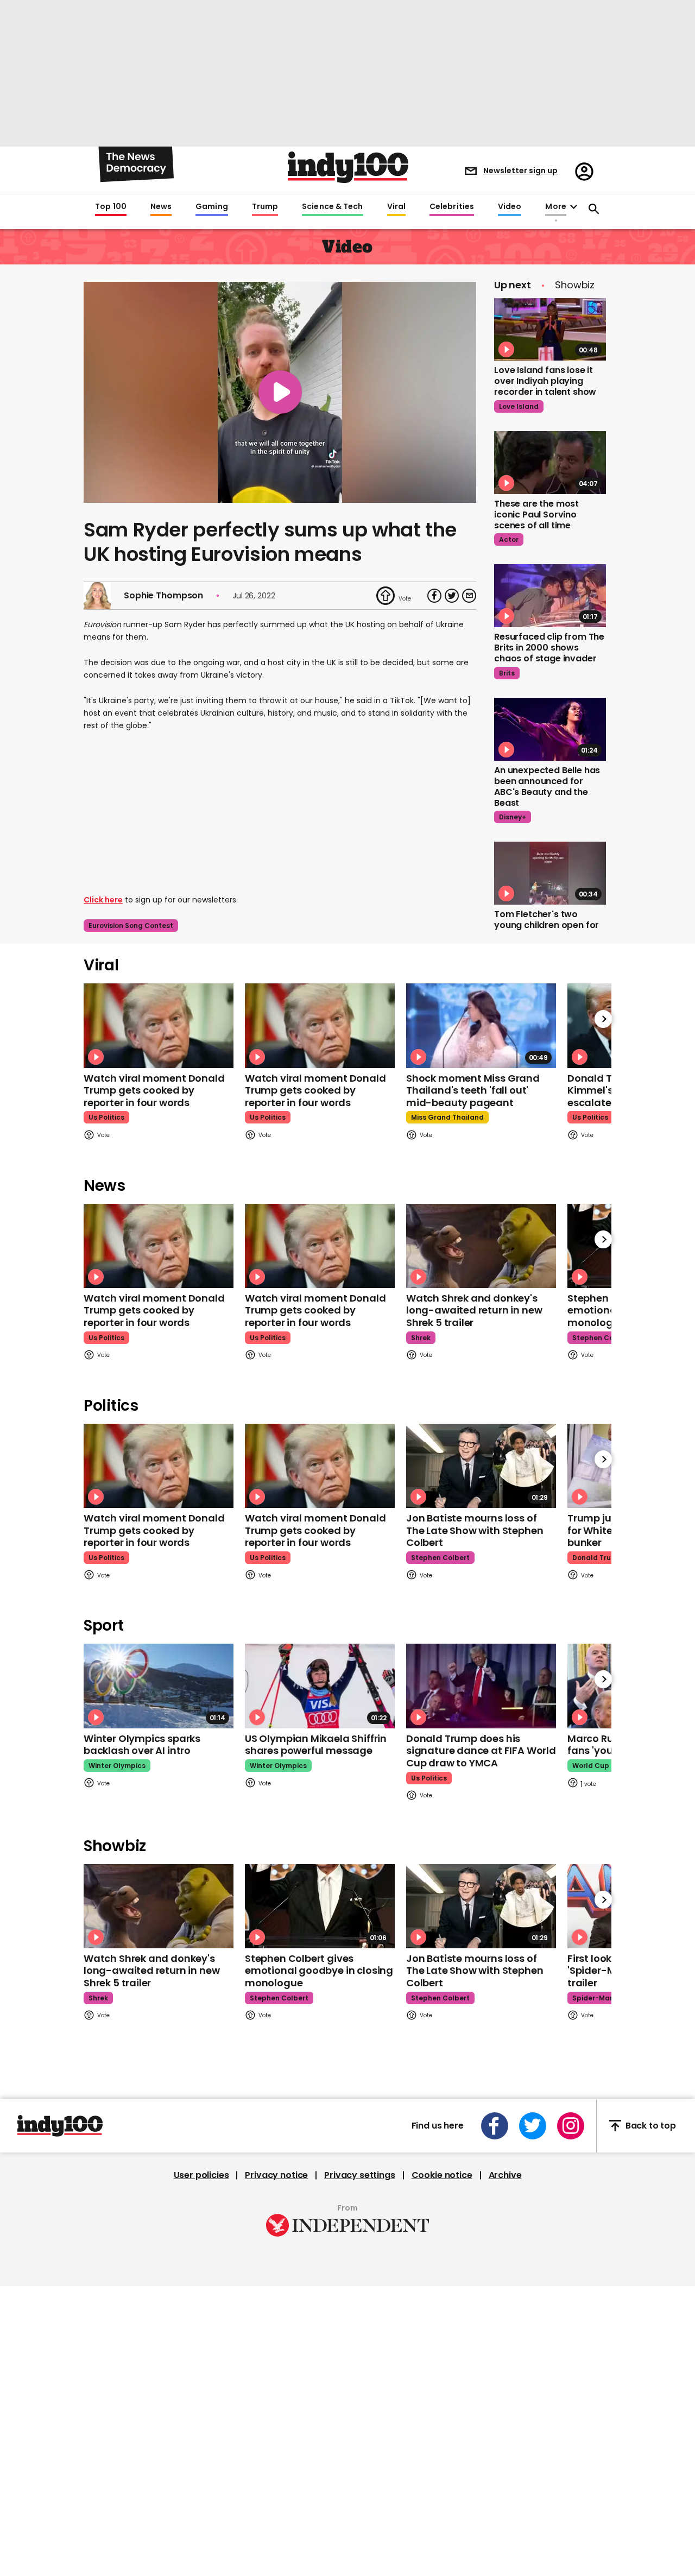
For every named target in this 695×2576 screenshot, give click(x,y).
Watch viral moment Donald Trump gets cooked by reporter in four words (154, 1090)
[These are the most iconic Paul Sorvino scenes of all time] (550, 463)
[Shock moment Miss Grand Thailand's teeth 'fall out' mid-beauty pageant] (481, 1025)
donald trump (597, 1558)
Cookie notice (442, 2175)
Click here (103, 900)
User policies (201, 2175)
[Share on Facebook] (434, 596)
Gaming (212, 207)
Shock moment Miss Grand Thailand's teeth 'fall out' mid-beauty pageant (473, 1090)
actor (509, 539)
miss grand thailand (447, 1117)
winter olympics (117, 1766)
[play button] (280, 392)
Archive (505, 2175)
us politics (106, 1117)
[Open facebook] (495, 2126)
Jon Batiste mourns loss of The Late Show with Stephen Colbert (475, 1530)
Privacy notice (276, 2175)
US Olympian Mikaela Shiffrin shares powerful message (316, 1745)
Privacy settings (359, 2175)
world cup (591, 1766)
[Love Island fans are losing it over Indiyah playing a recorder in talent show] (550, 330)
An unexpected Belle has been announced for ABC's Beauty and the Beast (547, 787)
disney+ (513, 817)
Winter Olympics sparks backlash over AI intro (142, 1745)
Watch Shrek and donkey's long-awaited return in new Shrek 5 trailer (474, 1310)
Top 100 (111, 207)
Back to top (651, 2126)
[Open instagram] (571, 2126)
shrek (421, 1338)
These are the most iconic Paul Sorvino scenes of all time (536, 514)
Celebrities (452, 207)
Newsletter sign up (520, 171)
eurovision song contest (131, 926)
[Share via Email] (469, 596)
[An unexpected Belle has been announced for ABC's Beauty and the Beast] (550, 729)
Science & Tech (332, 207)
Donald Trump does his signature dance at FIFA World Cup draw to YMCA (481, 1751)
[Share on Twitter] (452, 596)
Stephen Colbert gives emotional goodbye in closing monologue (319, 1971)
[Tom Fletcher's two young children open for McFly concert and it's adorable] (550, 873)
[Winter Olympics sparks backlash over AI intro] (159, 1686)
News (161, 207)
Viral (396, 207)
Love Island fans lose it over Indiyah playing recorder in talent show (545, 381)
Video (510, 207)
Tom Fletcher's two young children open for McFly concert (546, 925)
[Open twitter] (533, 2126)
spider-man (593, 1998)
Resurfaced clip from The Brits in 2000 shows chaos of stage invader (549, 648)
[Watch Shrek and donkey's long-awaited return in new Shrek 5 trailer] (481, 1246)
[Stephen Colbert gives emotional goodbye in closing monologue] (320, 1906)
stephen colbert (602, 1338)
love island (519, 406)
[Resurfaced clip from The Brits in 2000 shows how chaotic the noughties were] (550, 596)
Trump (265, 207)
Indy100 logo (348, 167)
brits (507, 673)
